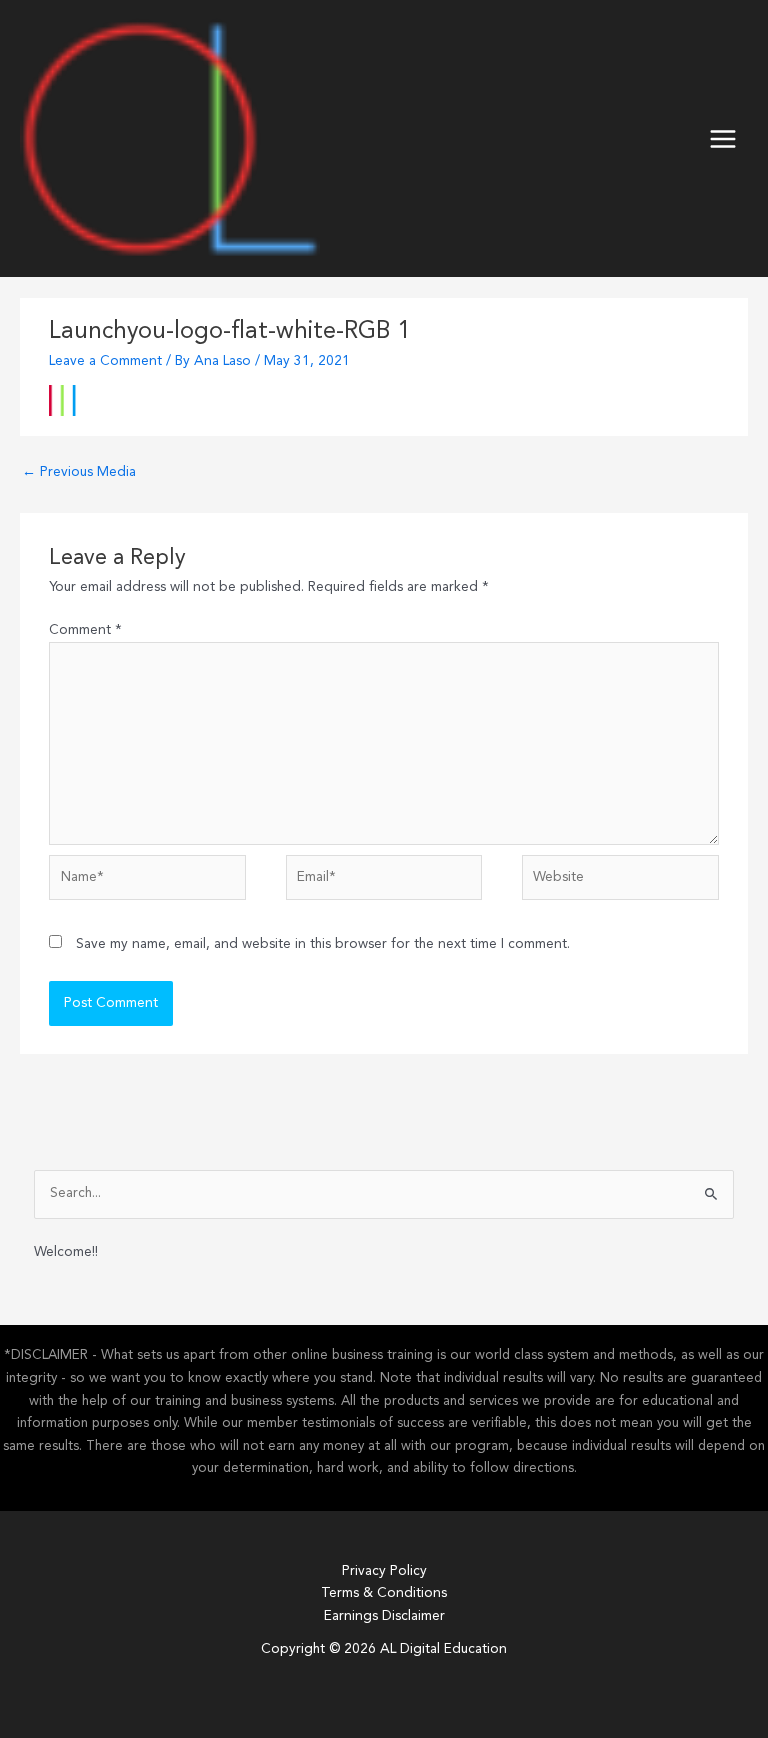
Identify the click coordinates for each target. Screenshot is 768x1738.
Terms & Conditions (384, 1593)
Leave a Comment (105, 361)
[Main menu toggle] (723, 138)
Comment (85, 630)
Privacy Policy (384, 1571)
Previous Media (79, 472)
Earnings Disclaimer (384, 1616)
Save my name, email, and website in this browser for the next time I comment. (323, 944)
